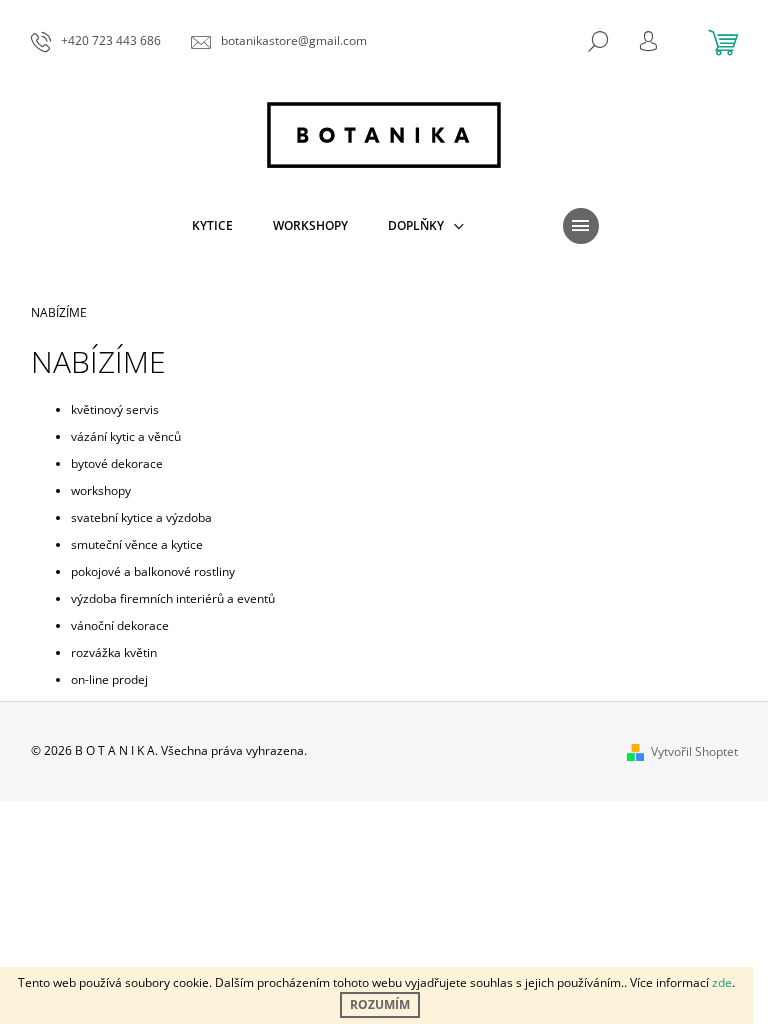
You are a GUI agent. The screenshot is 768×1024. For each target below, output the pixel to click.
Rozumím (380, 1004)
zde (722, 982)
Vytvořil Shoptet (694, 751)
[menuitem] (212, 226)
